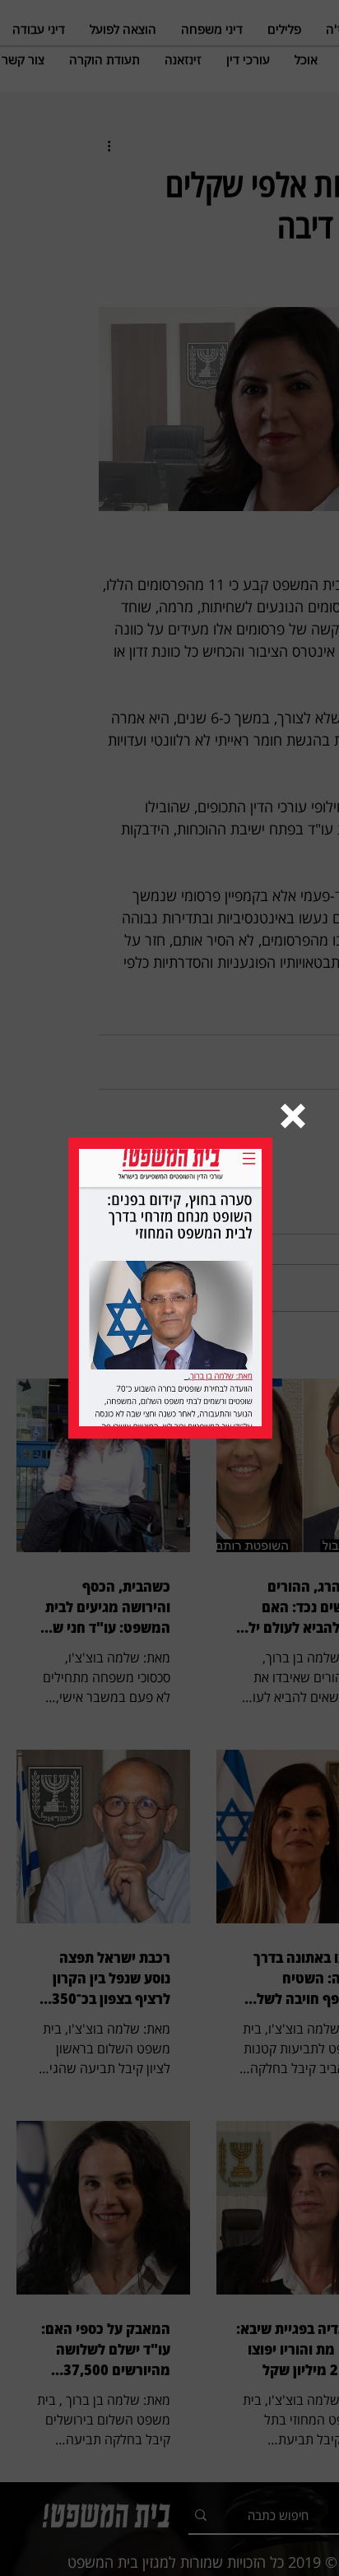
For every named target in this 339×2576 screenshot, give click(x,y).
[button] (293, 1116)
